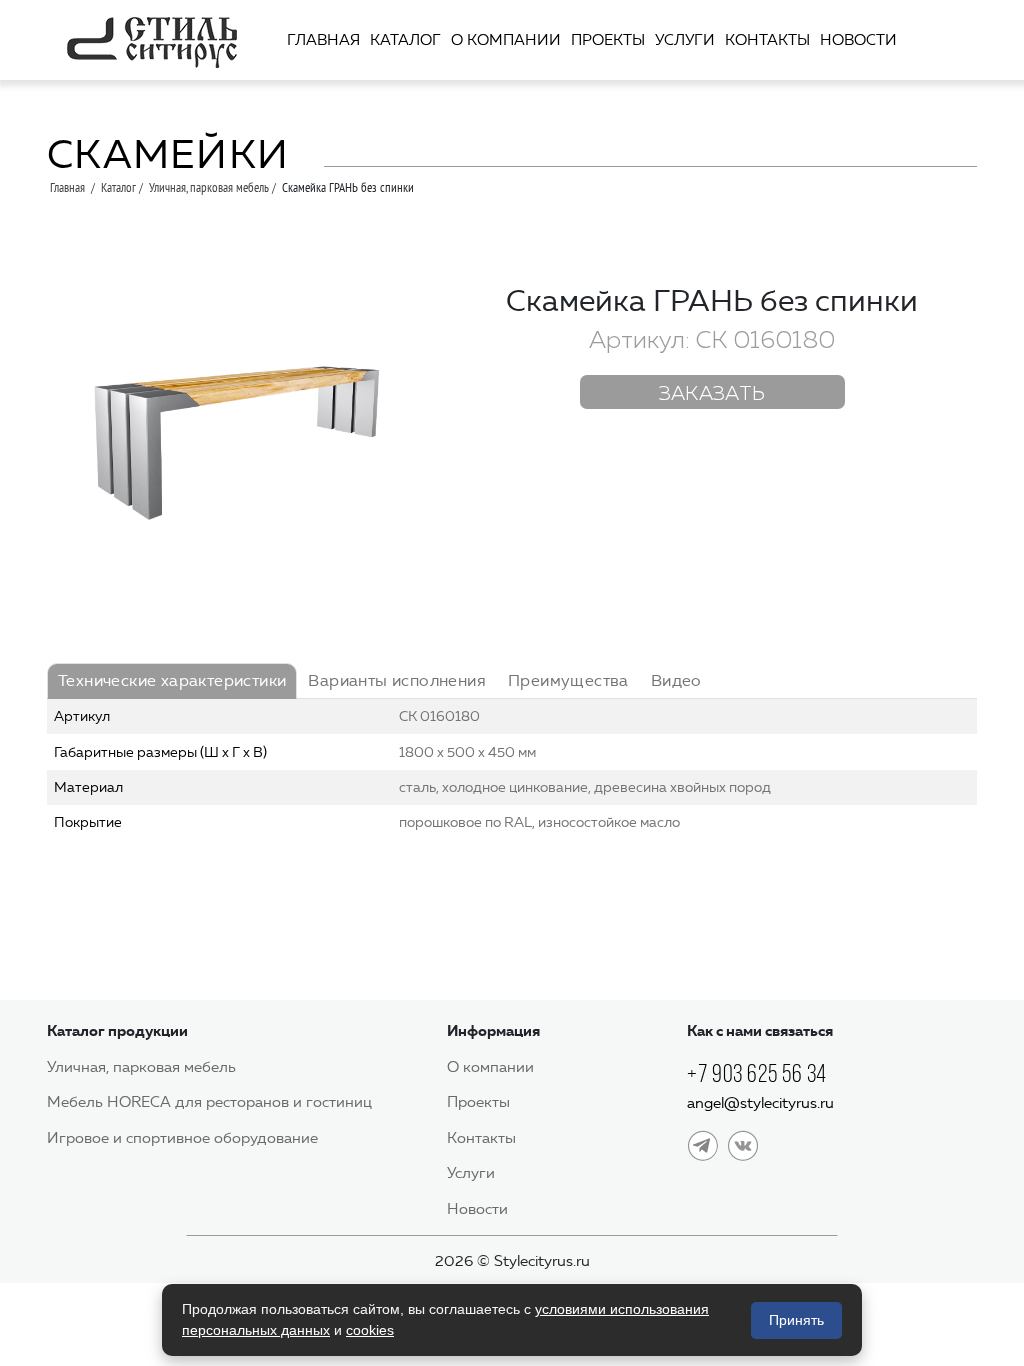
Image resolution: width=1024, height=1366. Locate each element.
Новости (858, 40)
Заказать (712, 394)
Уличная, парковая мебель (209, 187)
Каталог (405, 40)
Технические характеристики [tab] (172, 680)
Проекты (608, 40)
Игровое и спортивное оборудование (182, 1138)
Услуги (685, 40)
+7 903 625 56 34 (757, 1073)
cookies (370, 1330)
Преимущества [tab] (568, 680)
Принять (796, 1320)
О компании (506, 40)
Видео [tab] (676, 680)
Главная (323, 40)
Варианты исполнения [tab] (397, 680)
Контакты (767, 40)
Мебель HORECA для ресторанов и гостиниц (209, 1102)
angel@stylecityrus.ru (760, 1103)
